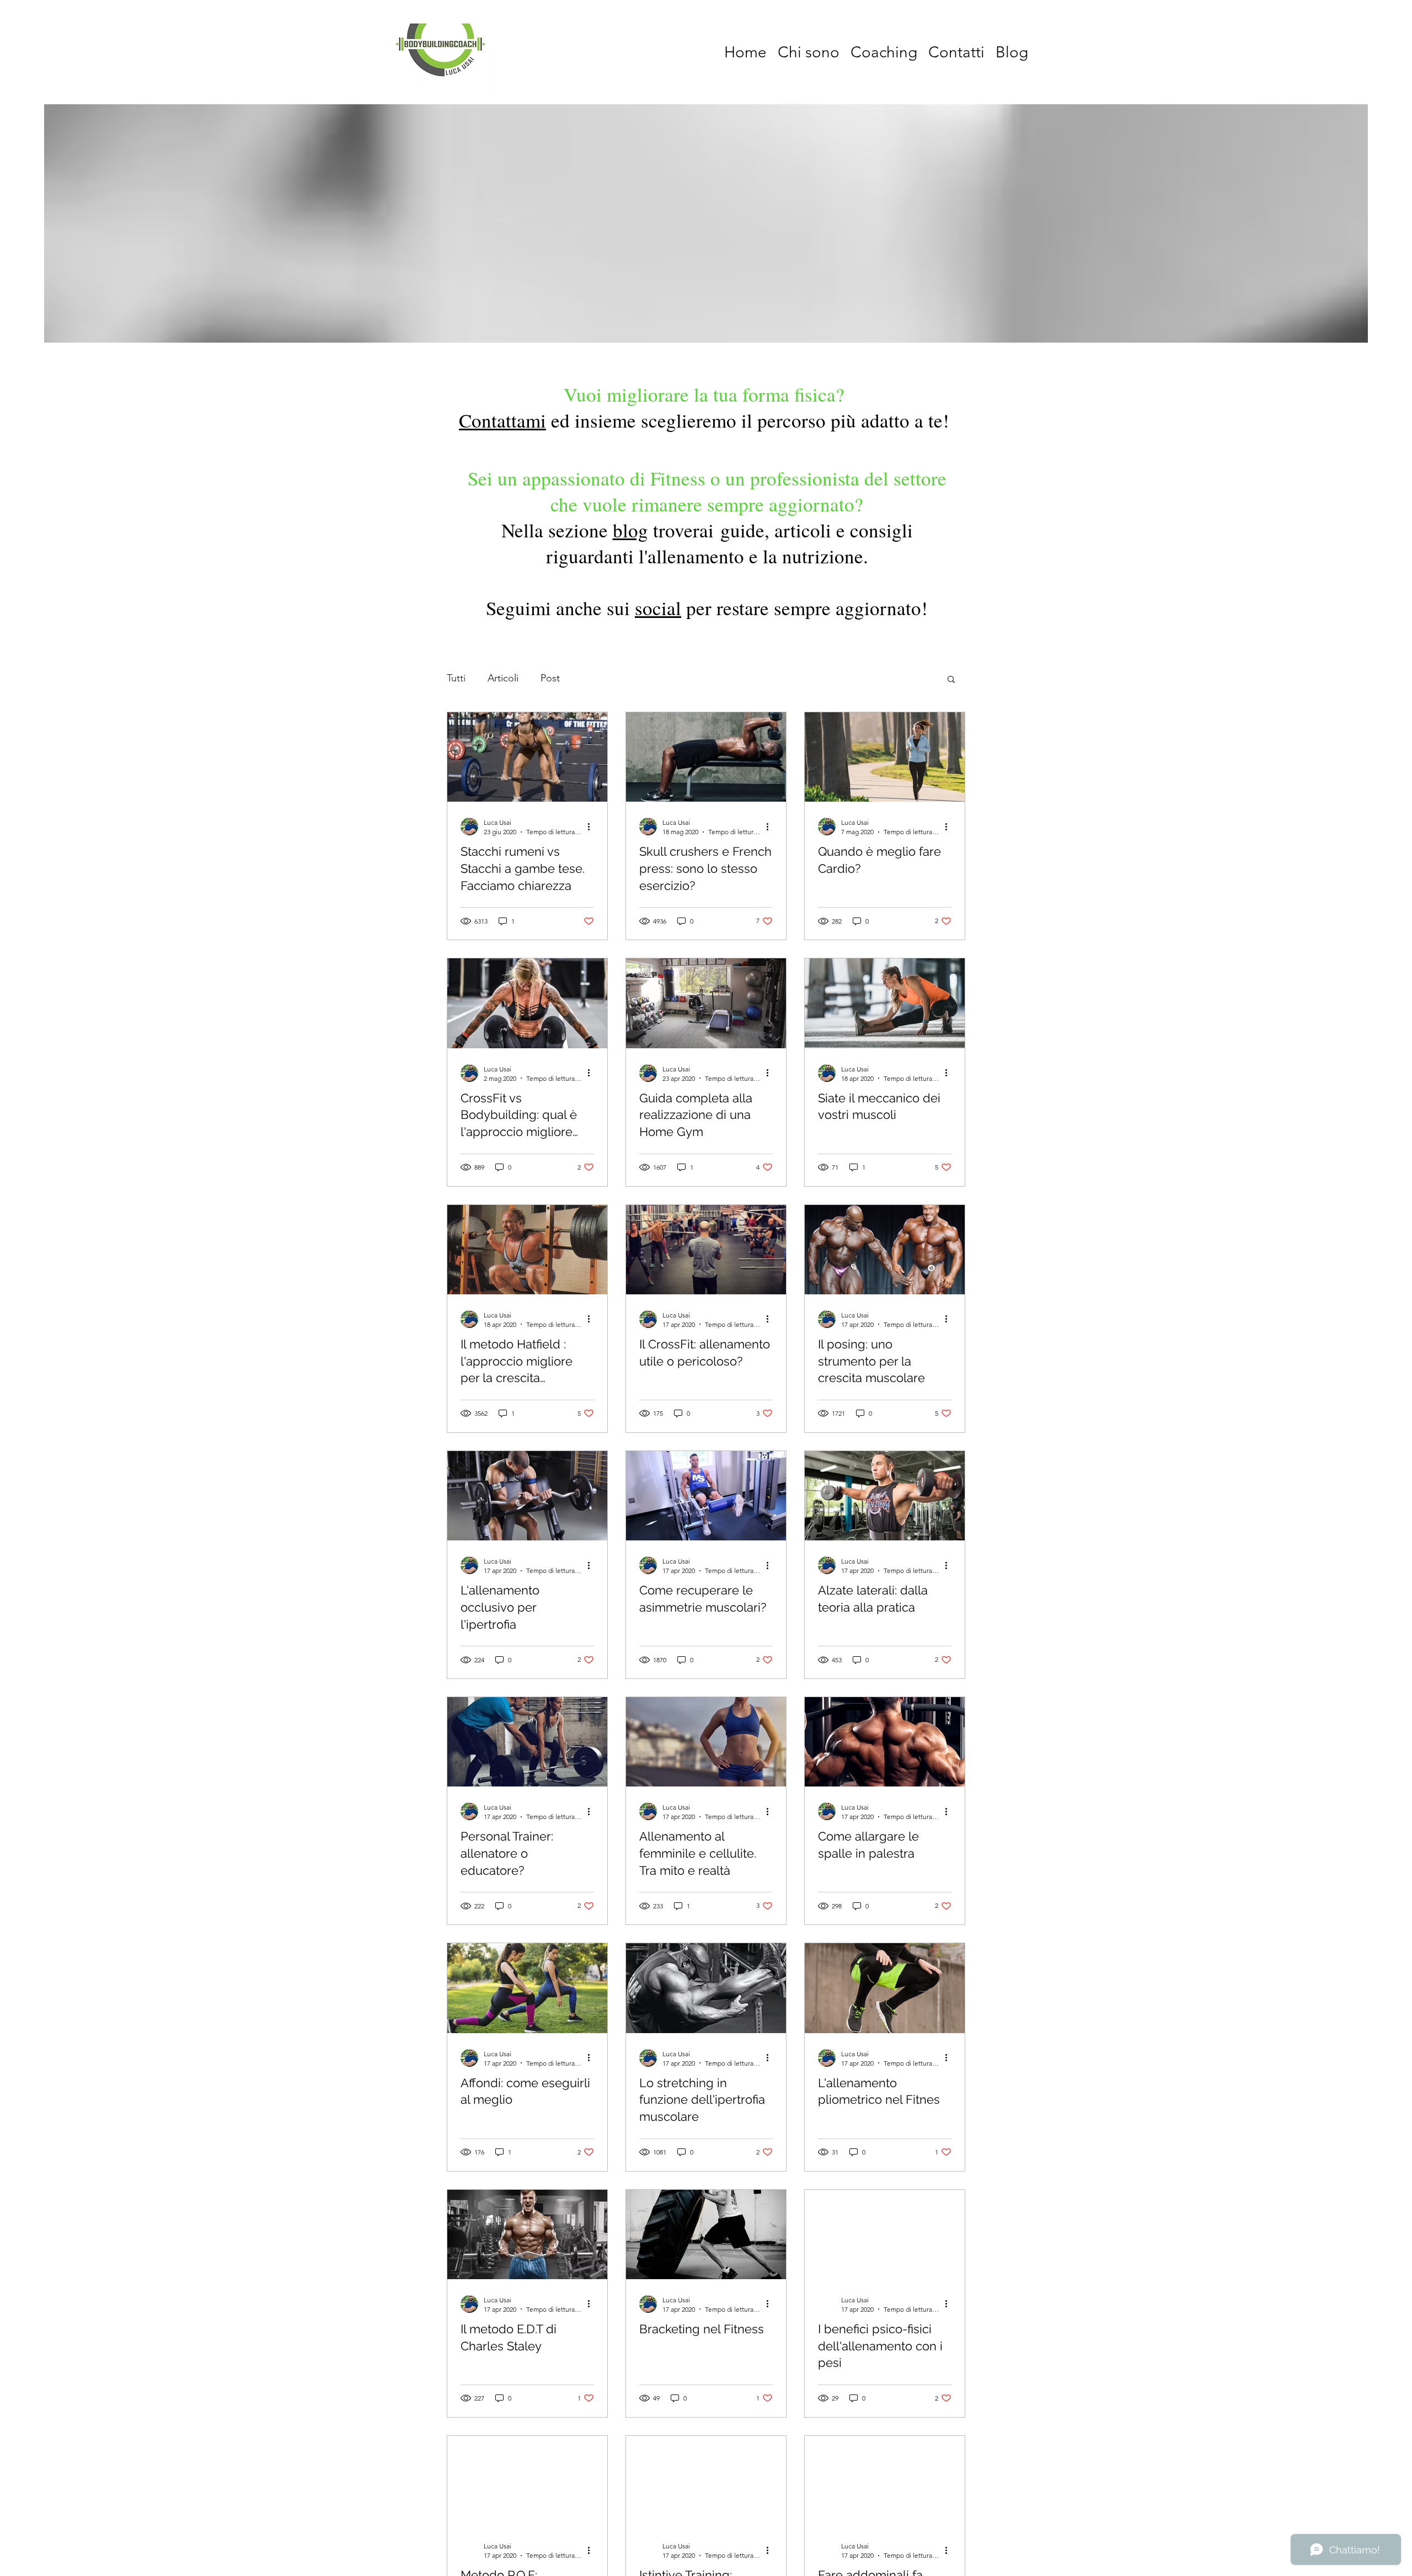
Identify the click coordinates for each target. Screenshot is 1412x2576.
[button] (951, 680)
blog (630, 530)
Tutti (456, 678)
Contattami (502, 420)
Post (550, 678)
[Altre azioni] (592, 826)
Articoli (503, 678)
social (658, 608)
